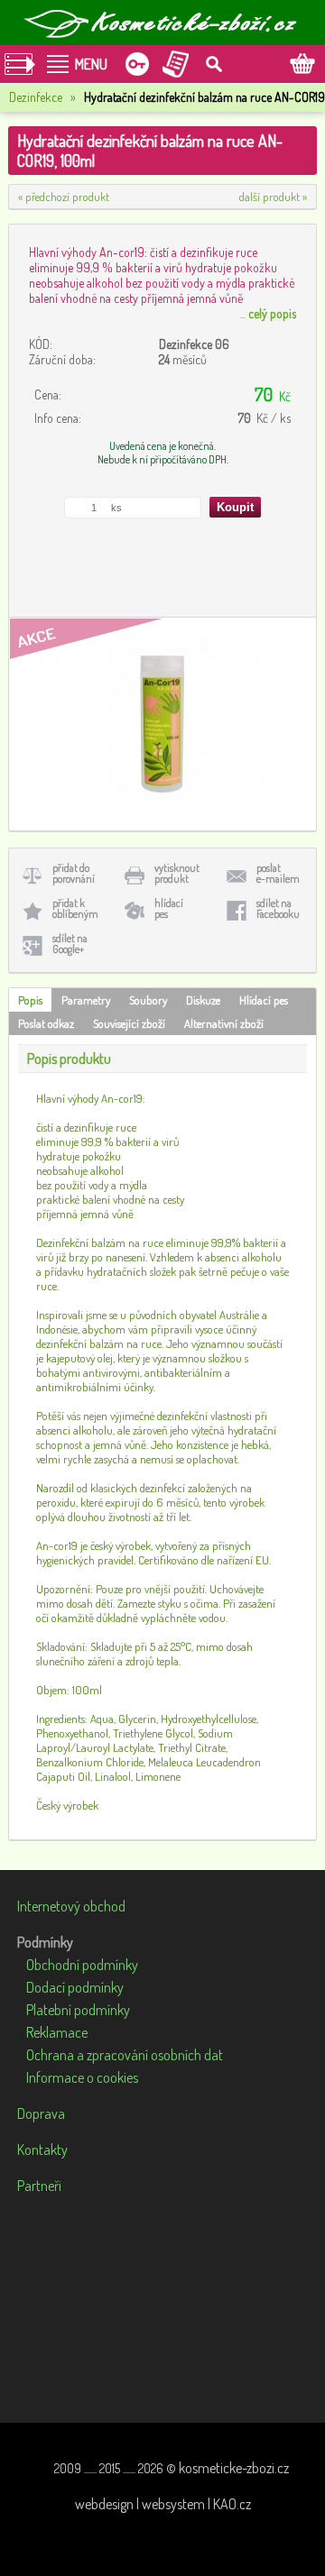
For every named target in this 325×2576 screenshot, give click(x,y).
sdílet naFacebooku (278, 908)
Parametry (86, 1000)
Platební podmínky (78, 2010)
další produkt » (273, 197)
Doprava (41, 2113)
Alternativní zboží (224, 1023)
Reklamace (57, 2032)
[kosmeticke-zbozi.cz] (162, 23)
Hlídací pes (264, 1000)
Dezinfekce (36, 97)
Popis (30, 1000)
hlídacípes (169, 908)
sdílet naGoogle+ (70, 944)
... (268, 313)
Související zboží (129, 1023)
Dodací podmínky (75, 1987)
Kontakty (42, 2150)
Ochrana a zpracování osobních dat (125, 2055)
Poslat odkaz (46, 1023)
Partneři (39, 2186)
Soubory (148, 1000)
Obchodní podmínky (82, 1965)
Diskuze (203, 1000)
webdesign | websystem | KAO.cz (163, 2504)
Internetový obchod (71, 1906)
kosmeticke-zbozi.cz (234, 2468)
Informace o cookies (82, 2077)
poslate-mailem (278, 873)
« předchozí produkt (64, 197)
